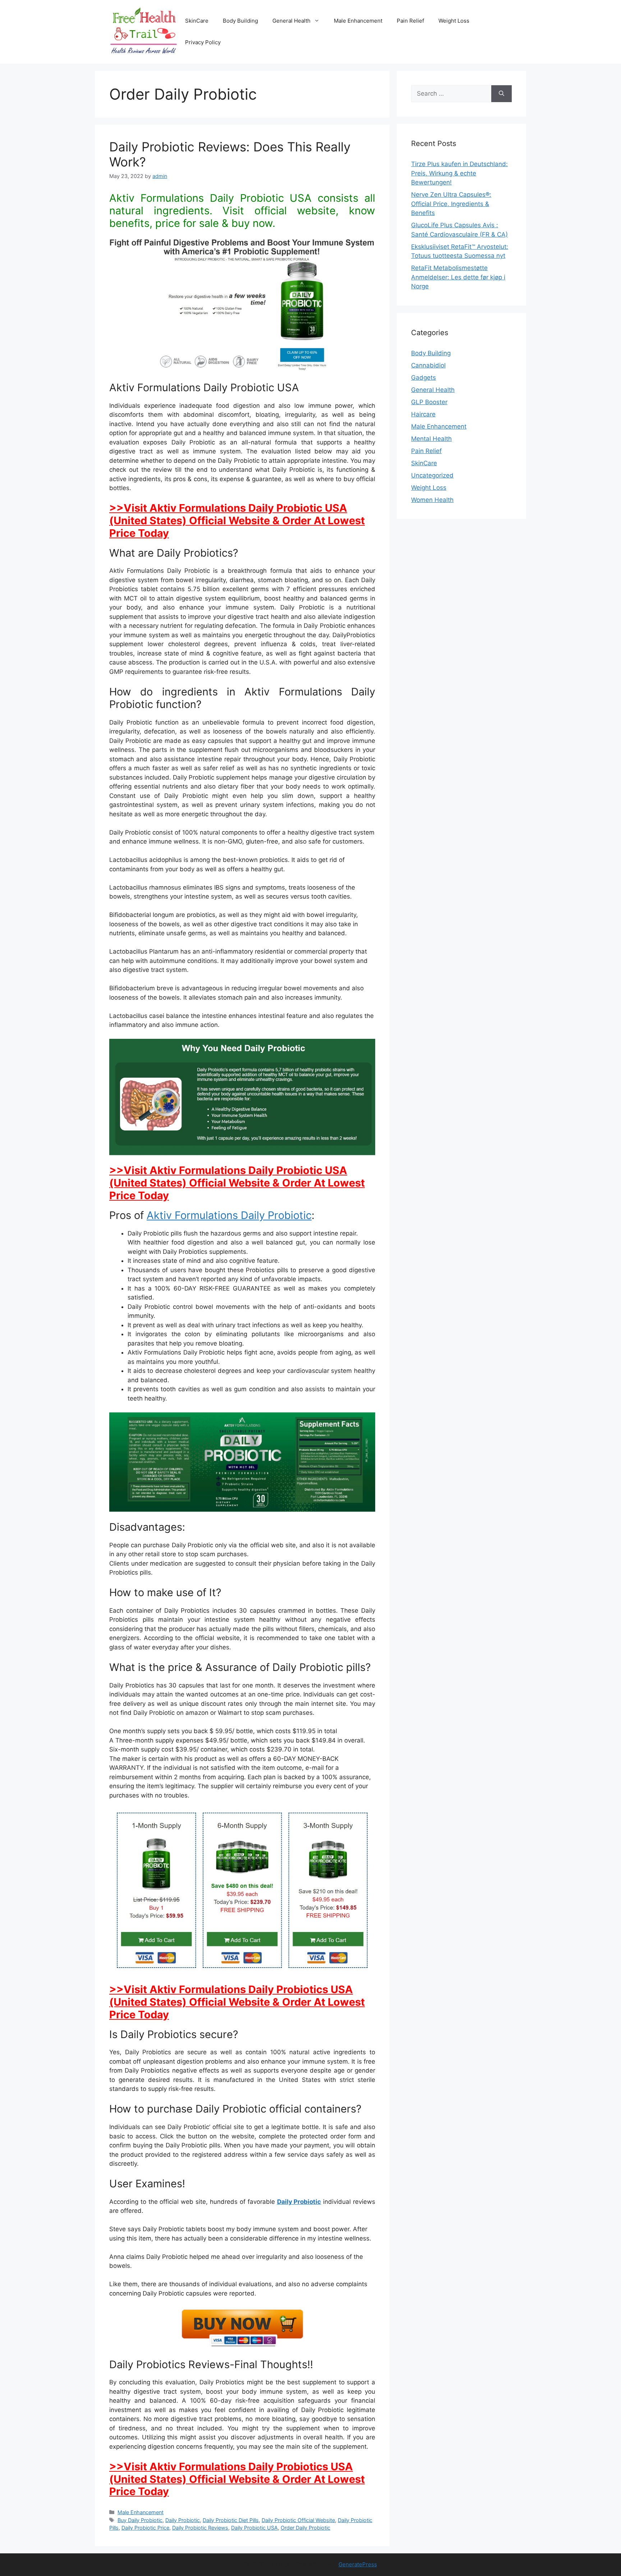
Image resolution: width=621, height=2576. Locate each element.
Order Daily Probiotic (305, 2528)
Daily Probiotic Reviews (200, 2528)
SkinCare (197, 21)
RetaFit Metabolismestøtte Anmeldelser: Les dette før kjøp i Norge (458, 277)
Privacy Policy (203, 42)
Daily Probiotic (299, 2202)
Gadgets (424, 378)
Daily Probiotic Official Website (298, 2520)
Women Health (432, 500)
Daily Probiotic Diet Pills (231, 2520)
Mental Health (431, 439)
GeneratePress (358, 2564)
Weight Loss (454, 21)
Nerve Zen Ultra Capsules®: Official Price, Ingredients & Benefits (451, 204)
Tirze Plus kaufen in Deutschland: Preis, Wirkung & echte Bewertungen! (459, 173)
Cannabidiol (428, 365)
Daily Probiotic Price (145, 2528)
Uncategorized (432, 475)
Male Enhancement (358, 21)
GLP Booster (429, 402)
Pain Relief (410, 21)
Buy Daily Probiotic (140, 2520)
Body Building (240, 21)
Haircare (423, 414)
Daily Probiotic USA (254, 2528)
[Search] (502, 94)
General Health (291, 21)
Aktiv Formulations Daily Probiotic (229, 1215)
